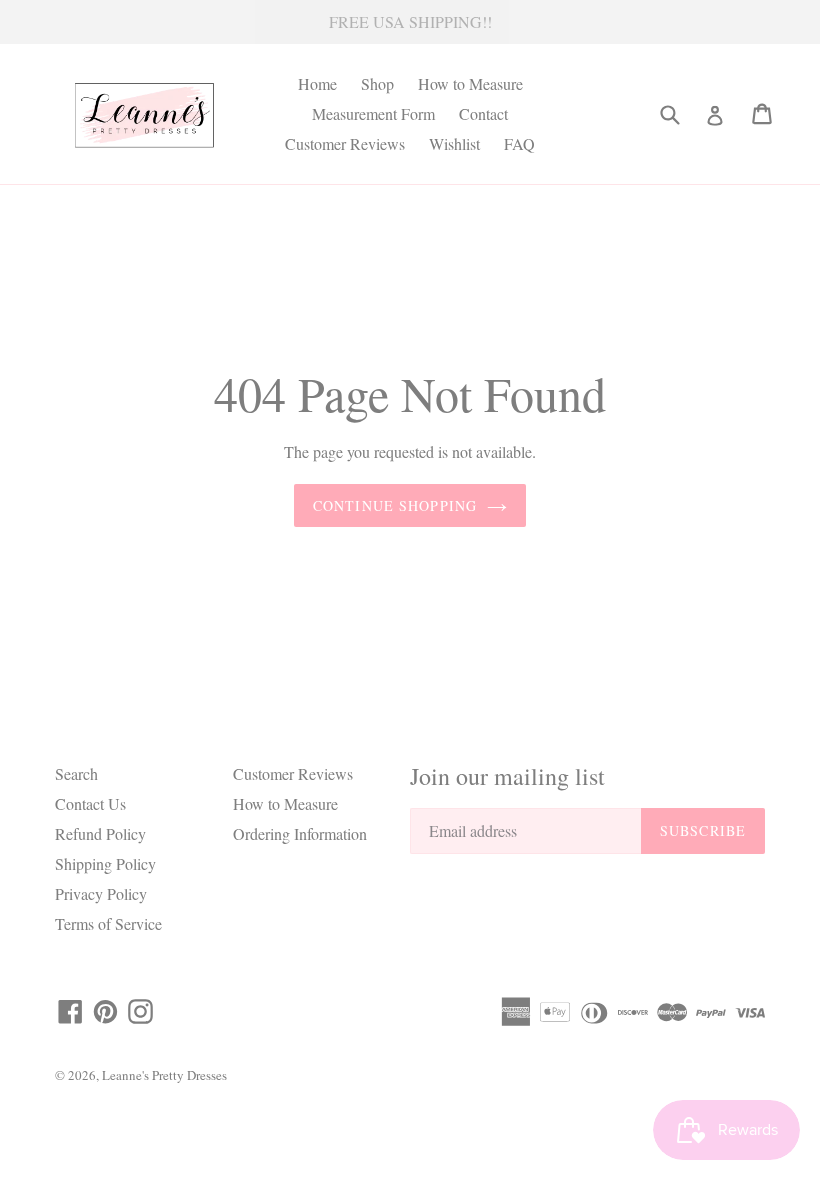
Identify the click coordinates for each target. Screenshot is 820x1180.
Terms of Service (108, 923)
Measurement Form (373, 113)
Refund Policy (100, 833)
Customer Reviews (345, 143)
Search (76, 773)
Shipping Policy (105, 863)
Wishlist (454, 143)
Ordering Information (300, 833)
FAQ (519, 143)
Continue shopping (395, 505)
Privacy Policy (101, 893)
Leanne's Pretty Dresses (164, 1075)
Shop (377, 83)
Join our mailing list (507, 776)
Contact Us (90, 803)
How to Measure (470, 83)
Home (317, 83)
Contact (483, 113)
